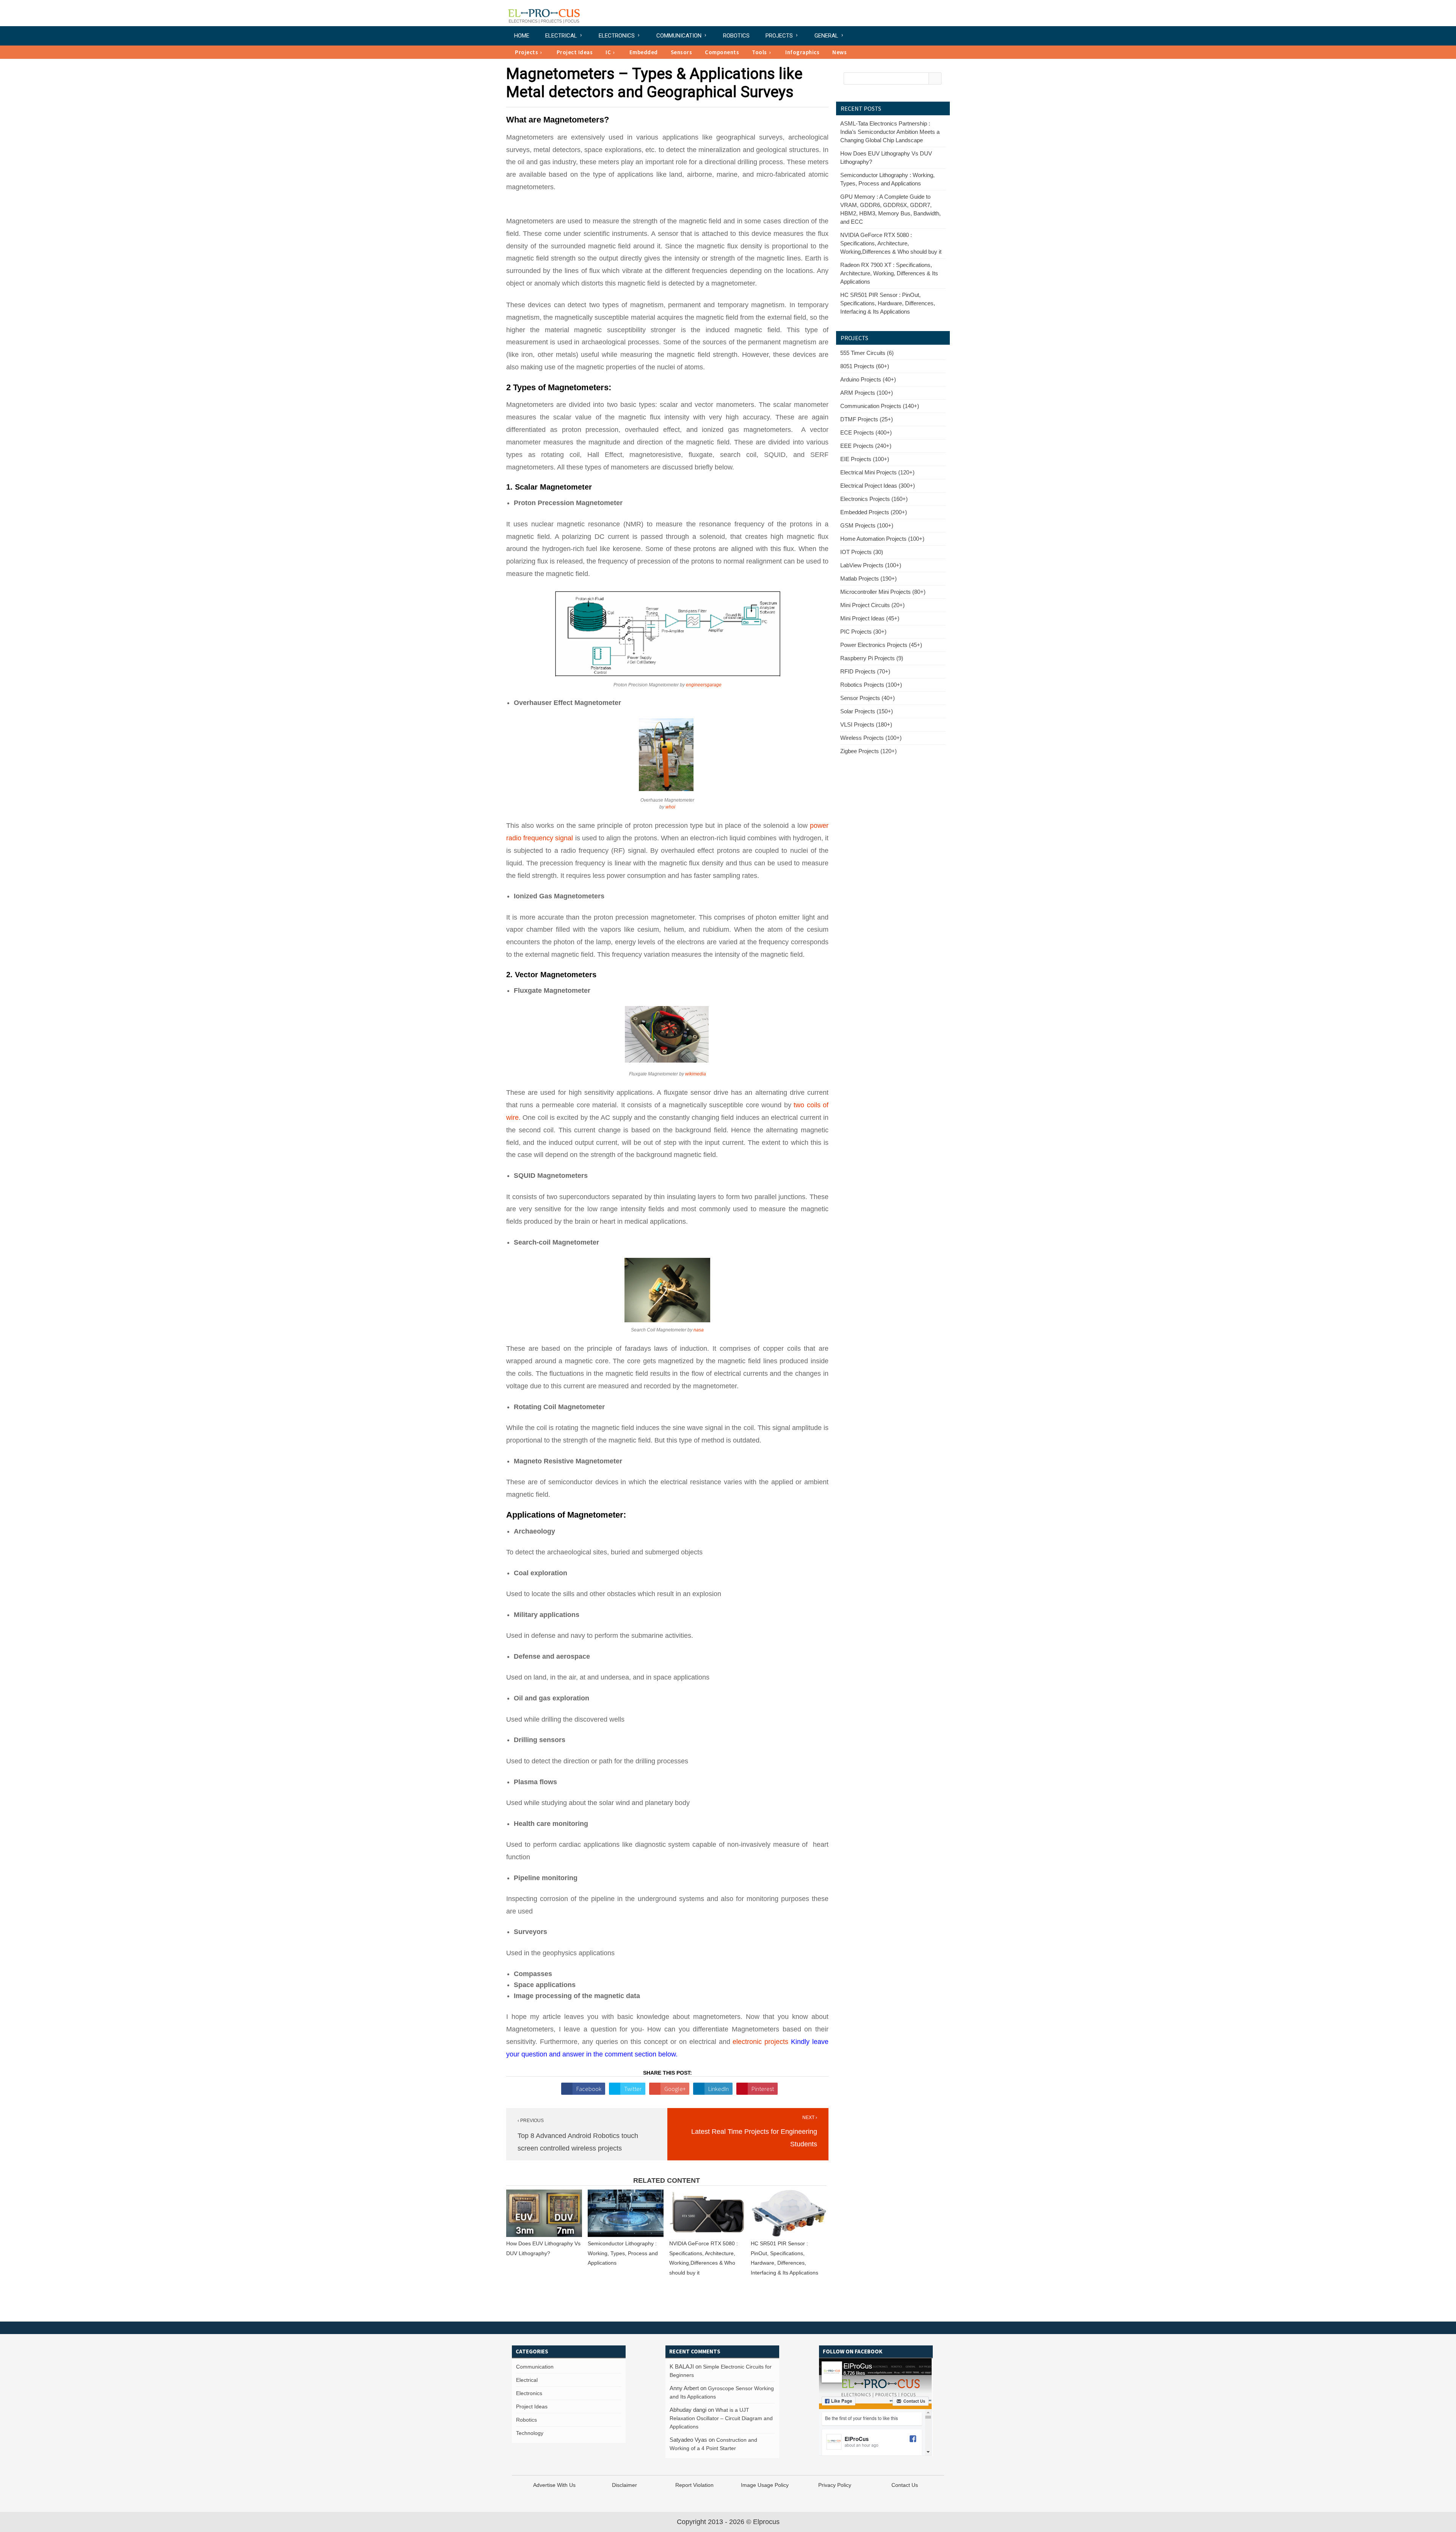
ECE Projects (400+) (866, 432)
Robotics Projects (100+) (871, 685)
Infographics (802, 52)
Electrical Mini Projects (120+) (877, 472)
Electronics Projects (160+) (874, 499)
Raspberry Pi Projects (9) (872, 658)
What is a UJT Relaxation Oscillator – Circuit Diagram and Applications (721, 2418)
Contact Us (905, 2485)
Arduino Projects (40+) (868, 379)
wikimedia (696, 1074)
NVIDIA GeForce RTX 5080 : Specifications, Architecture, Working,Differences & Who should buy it (891, 243)
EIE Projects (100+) (865, 459)
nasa (699, 1330)
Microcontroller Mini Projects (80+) (883, 592)
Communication (679, 36)
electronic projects (760, 2042)
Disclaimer (624, 2485)
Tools (759, 52)
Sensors (682, 52)
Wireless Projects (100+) (871, 738)
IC (608, 52)
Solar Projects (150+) (867, 711)
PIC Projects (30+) (863, 632)
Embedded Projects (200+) (874, 512)
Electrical (561, 36)
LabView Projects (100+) (871, 565)
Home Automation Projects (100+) (882, 539)
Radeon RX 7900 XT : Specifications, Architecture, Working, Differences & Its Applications (889, 273)
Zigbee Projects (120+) (868, 751)
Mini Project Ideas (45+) (870, 618)
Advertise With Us (554, 2485)
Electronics (617, 36)
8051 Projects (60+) (865, 366)
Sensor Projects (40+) (868, 698)
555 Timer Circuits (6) (867, 353)
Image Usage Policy (765, 2485)
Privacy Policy (835, 2485)
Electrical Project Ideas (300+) (878, 486)
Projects (779, 36)
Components (722, 52)
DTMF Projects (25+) (867, 419)
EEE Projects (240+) (866, 446)
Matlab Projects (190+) (868, 578)
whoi (670, 807)
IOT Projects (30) (862, 552)
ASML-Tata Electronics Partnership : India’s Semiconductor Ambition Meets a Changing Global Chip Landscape (890, 132)
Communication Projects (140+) (880, 406)
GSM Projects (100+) (867, 525)
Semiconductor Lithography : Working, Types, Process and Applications (623, 2253)
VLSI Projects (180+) (866, 724)
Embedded (644, 52)
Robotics (736, 36)
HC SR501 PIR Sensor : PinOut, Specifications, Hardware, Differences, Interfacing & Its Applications (888, 303)
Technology (530, 2433)
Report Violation (694, 2485)
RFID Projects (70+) (865, 671)
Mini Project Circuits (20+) (872, 605)
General (826, 36)
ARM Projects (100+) (867, 393)
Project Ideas (575, 52)
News (839, 52)
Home (522, 36)
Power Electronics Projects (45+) (881, 645)
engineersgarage (704, 685)
